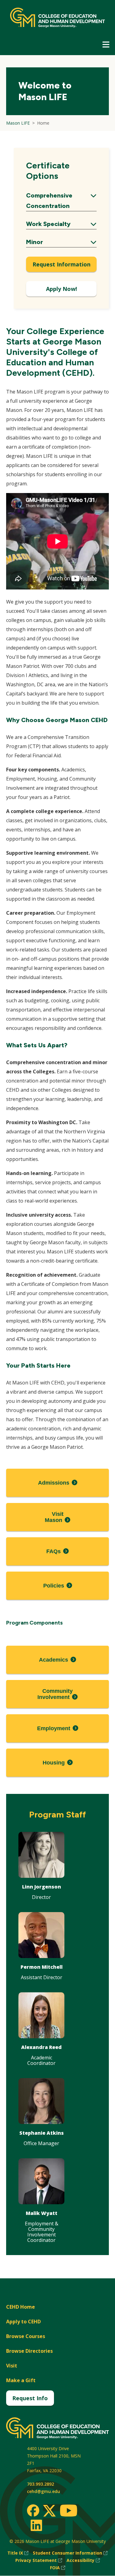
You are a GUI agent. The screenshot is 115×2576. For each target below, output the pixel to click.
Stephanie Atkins (42, 2133)
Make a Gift (21, 2380)
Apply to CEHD (23, 2322)
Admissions (54, 1483)
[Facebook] (33, 2510)
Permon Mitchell (42, 1967)
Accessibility (83, 2561)
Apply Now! (61, 289)
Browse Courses (26, 2336)
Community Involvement (55, 1694)
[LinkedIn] (36, 2525)
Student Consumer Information (70, 2553)
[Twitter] (49, 2511)
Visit (12, 2366)
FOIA (58, 2568)
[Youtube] (69, 2512)
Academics (54, 1660)
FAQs (54, 1551)
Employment (54, 1728)
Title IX (18, 2553)
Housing (54, 1763)
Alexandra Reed (41, 2047)
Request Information (61, 264)
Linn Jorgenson (42, 1887)
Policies (54, 1586)
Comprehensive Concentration (61, 201)
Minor (61, 243)
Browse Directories (29, 2351)
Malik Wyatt (42, 2213)
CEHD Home (21, 2307)
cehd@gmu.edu (44, 2491)
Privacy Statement (39, 2561)
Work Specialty (61, 225)
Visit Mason (54, 1517)
